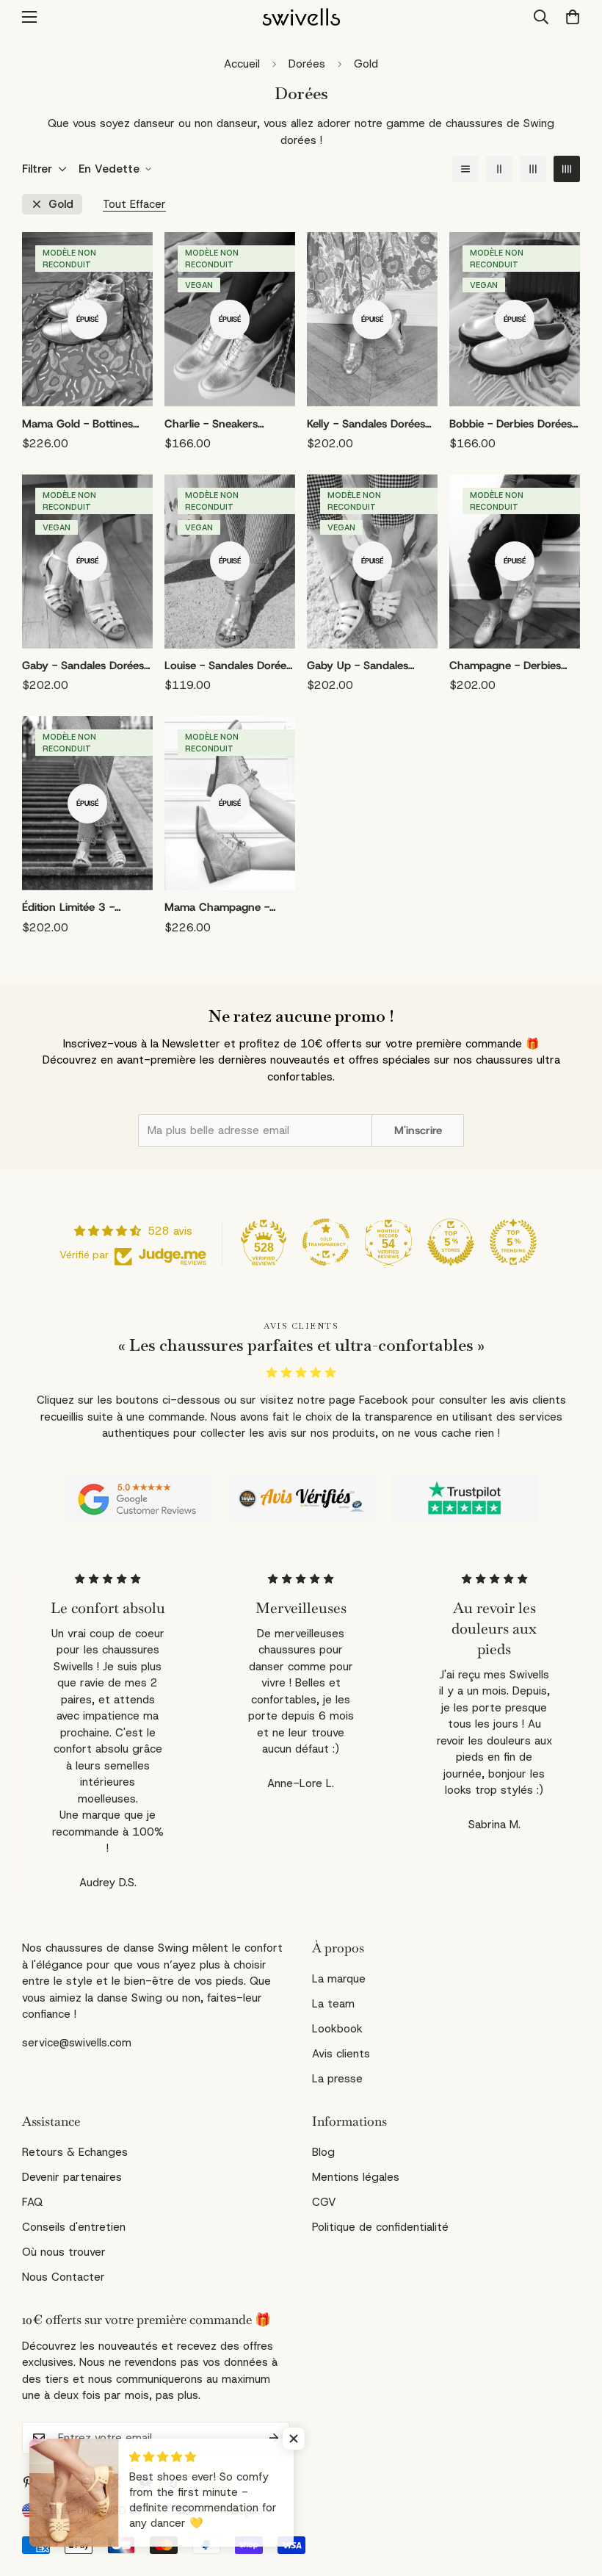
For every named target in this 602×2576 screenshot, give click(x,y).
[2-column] (499, 169)
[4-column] (567, 169)
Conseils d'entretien (74, 2227)
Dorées (307, 64)
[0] (568, 17)
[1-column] (465, 169)
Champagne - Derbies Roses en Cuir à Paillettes (512, 666)
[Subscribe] (274, 2438)
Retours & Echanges (75, 2152)
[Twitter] (116, 2482)
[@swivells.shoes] (87, 2482)
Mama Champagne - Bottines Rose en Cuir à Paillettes (224, 908)
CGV (324, 2202)
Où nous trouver (64, 2252)
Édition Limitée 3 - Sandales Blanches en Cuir (77, 908)
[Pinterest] (28, 2482)
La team (333, 2004)
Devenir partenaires (72, 2177)
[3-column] (533, 169)
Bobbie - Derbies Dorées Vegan (511, 425)
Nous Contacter (64, 2277)
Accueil (242, 64)
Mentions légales (356, 2177)
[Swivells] (301, 17)
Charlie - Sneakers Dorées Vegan (211, 425)
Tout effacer (134, 205)
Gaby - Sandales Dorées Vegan (83, 666)
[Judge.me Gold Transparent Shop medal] (326, 1242)
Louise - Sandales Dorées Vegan (228, 666)
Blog (323, 2152)
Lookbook (337, 2029)
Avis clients (341, 2054)
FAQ (32, 2202)
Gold (61, 205)
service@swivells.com (77, 2043)
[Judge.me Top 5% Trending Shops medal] (513, 1242)
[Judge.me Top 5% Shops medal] (451, 1242)
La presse (337, 2079)
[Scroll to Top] (573, 2496)
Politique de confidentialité (380, 2227)
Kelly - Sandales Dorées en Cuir (366, 425)
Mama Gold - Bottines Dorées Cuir (77, 425)
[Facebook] (57, 2482)
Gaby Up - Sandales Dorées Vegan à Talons (365, 666)
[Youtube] (145, 2482)
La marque (339, 1979)
